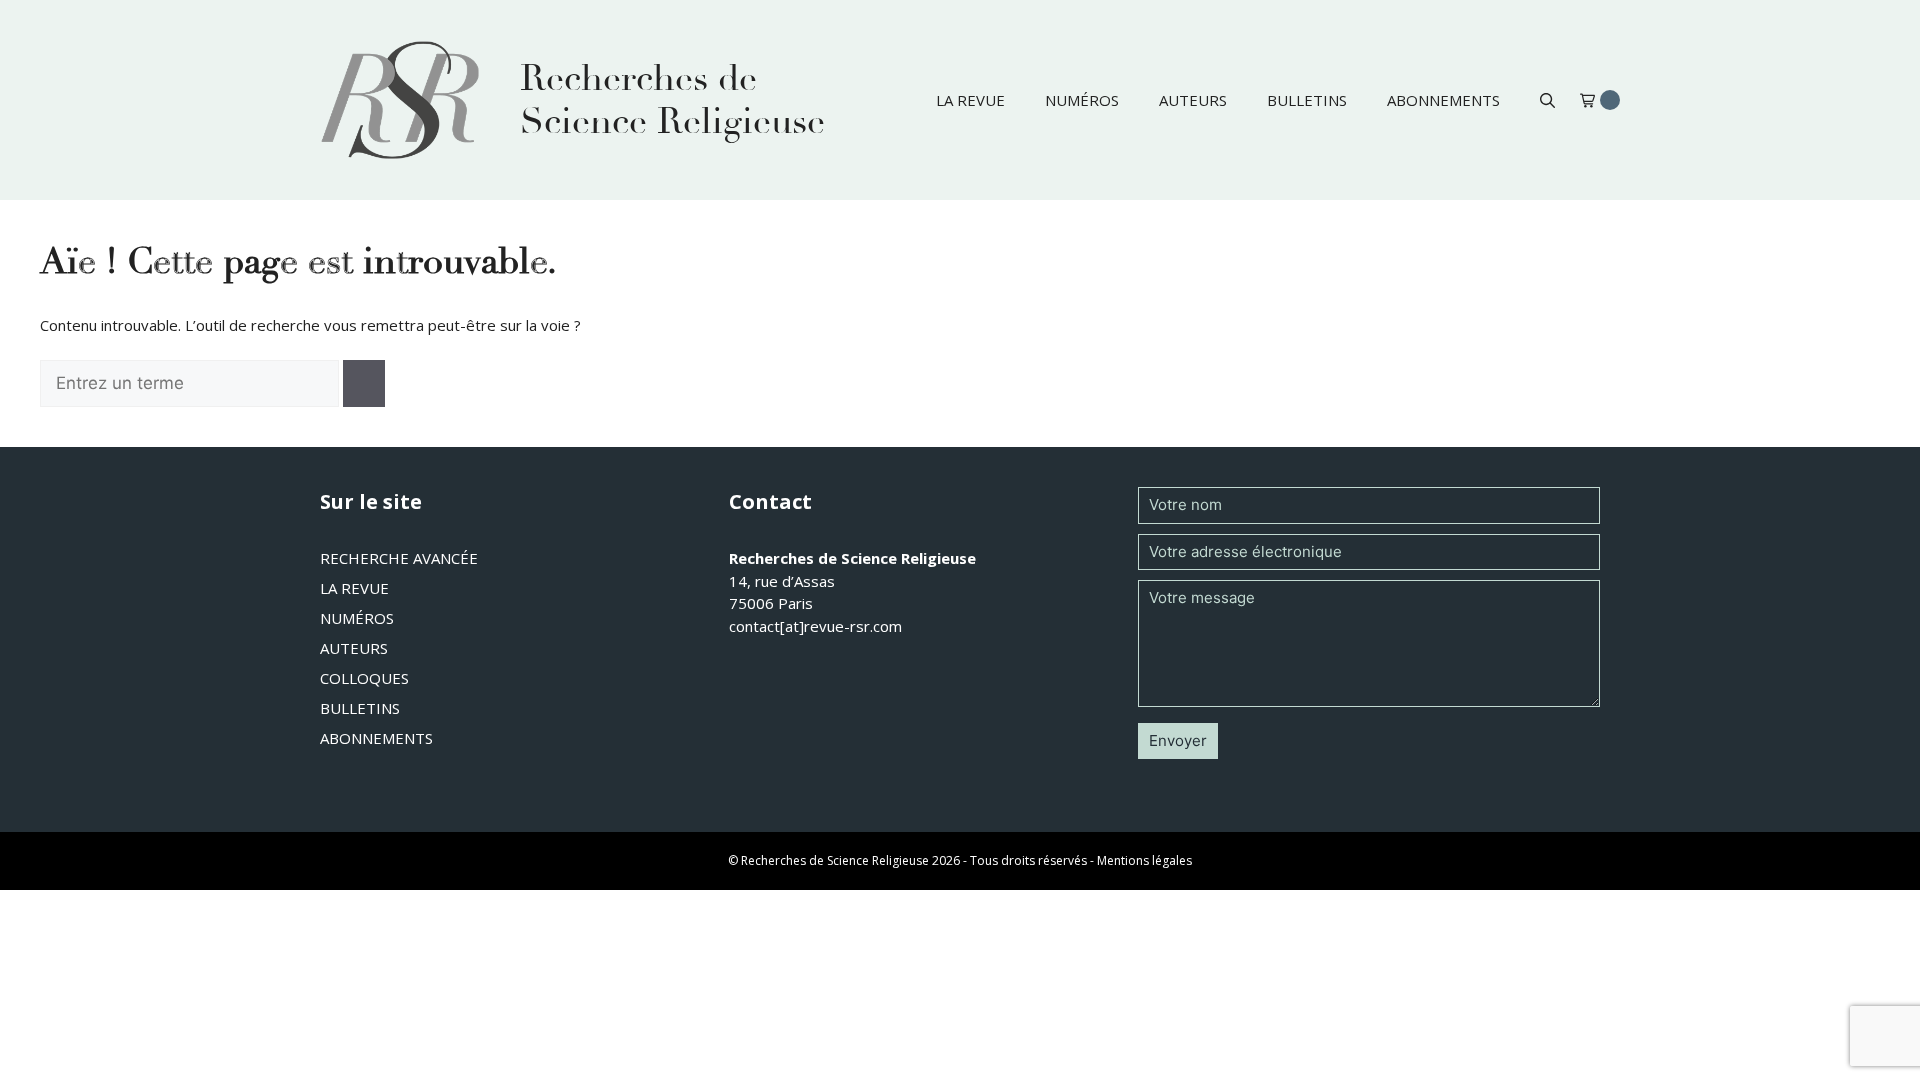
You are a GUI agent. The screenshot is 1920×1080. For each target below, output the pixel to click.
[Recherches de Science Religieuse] (400, 100)
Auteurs (1193, 100)
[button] (1547, 100)
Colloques (364, 678)
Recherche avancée (399, 558)
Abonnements (1443, 100)
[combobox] (189, 384)
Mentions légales (1144, 860)
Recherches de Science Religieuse (672, 100)
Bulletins (1307, 100)
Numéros (1082, 100)
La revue (970, 100)
